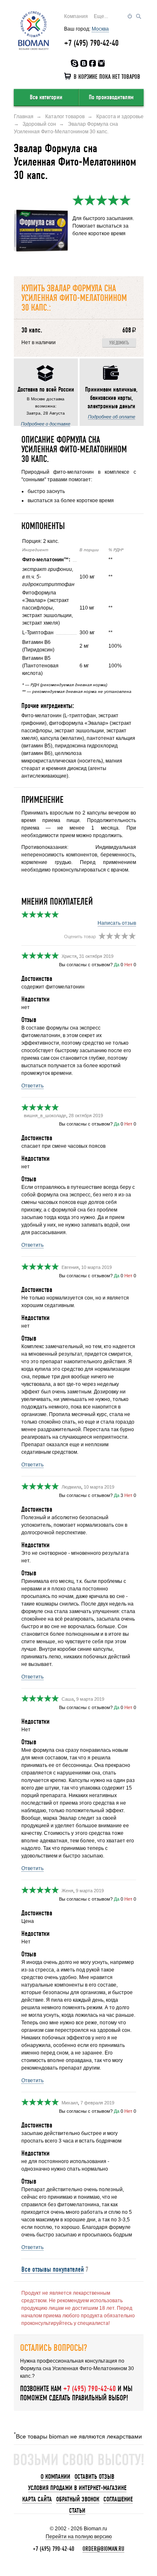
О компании (55, 2477)
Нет (128, 965)
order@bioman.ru (103, 2549)
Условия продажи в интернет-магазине (77, 2488)
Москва (100, 29)
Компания (76, 16)
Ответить (32, 1086)
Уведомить (119, 343)
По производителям (111, 97)
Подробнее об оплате (112, 417)
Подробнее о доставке (46, 424)
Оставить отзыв (94, 2477)
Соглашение (118, 2499)
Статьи (77, 2511)
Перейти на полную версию (79, 2537)
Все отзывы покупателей (53, 2269)
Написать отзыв (117, 923)
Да (117, 965)
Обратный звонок (78, 2499)
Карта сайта (37, 2499)
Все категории (46, 97)
